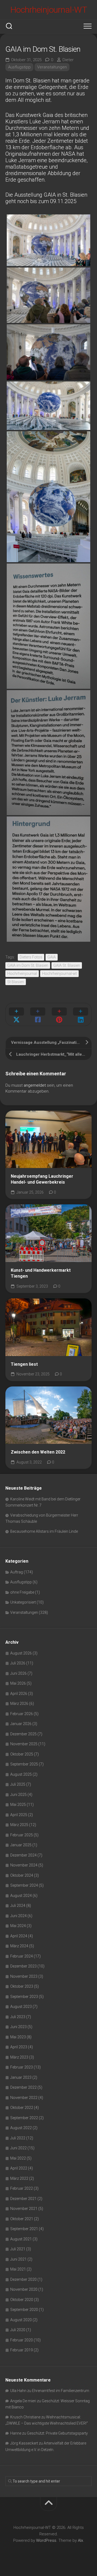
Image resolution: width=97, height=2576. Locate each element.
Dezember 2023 (23, 1966)
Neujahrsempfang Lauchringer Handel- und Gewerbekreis (42, 1179)
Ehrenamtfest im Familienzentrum (61, 2391)
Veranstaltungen (52, 67)
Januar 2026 (21, 1724)
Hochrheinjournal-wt (59, 974)
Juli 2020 (18, 2330)
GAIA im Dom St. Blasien (28, 965)
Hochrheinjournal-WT (49, 10)
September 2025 (24, 1764)
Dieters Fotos (31, 957)
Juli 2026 (18, 1663)
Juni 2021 (18, 2259)
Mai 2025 (18, 1805)
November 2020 (24, 2289)
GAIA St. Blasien (67, 965)
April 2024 (19, 1936)
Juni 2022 (18, 2148)
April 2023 (19, 2047)
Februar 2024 (22, 1956)
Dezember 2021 (23, 2199)
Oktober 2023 (22, 1986)
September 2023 (24, 1997)
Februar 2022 (22, 2188)
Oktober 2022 (22, 2108)
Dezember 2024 (23, 1855)
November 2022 (24, 2098)
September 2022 (24, 2118)
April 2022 (19, 2168)
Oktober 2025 (22, 1754)
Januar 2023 (21, 2077)
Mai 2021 (18, 2269)
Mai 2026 (18, 1683)
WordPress (46, 2540)
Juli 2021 (18, 2249)
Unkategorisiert (23, 1602)
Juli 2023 (18, 2017)
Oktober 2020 (22, 2300)
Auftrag (17, 1572)
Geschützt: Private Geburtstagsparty (57, 2433)
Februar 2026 (22, 1714)
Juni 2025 (18, 1795)
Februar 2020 (22, 2340)
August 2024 (21, 1896)
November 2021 (24, 2209)
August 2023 (21, 2007)
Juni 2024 (18, 1916)
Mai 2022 (18, 2158)
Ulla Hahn (18, 2391)
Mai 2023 (18, 2037)
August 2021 (21, 2239)
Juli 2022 (18, 2138)
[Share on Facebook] (38, 1014)
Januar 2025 (21, 1845)
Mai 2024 (18, 1926)
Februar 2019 (22, 2350)
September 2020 (24, 2310)
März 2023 (19, 2057)
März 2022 (19, 2178)
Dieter (68, 60)
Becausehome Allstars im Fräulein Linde (44, 1531)
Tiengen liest (24, 1364)
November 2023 (24, 1976)
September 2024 (24, 1885)
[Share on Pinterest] (59, 1014)
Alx (80, 2540)
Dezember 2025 (23, 1734)
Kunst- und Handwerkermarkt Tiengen (41, 1273)
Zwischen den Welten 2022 (38, 1452)
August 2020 (21, 2320)
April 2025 (19, 1815)
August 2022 (21, 2128)
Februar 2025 (22, 1835)
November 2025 (24, 1744)
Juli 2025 (18, 1784)
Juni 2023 (18, 2027)
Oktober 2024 (22, 1875)
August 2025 (21, 1774)
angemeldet (35, 1085)
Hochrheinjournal (22, 974)
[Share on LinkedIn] (81, 1014)
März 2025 (19, 1825)
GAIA (52, 957)
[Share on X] (16, 1014)
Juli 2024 (18, 1906)
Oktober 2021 (22, 2219)
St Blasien (16, 982)
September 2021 (24, 2229)
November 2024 (24, 1865)
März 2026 (19, 1704)
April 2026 (19, 1694)
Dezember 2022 (23, 2087)
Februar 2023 (22, 2067)
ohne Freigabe (22, 1592)
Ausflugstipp (19, 67)
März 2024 (19, 1946)
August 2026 (21, 1653)
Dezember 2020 (23, 2279)
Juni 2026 (18, 1673)
